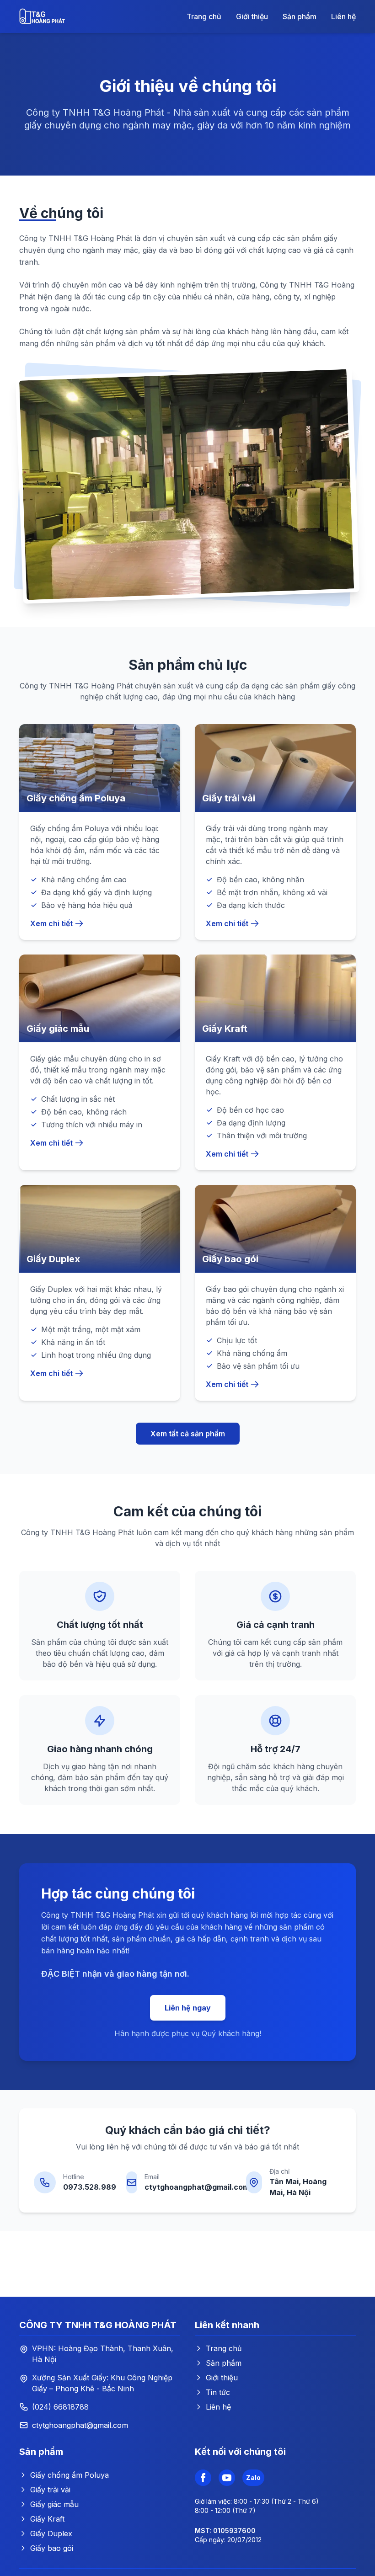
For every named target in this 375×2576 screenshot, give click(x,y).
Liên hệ (343, 16)
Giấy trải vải (50, 2490)
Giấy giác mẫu (54, 2504)
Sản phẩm (300, 16)
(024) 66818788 (60, 2407)
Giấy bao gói (52, 2548)
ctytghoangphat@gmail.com (197, 2187)
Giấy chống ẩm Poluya (70, 2475)
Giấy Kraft (47, 2519)
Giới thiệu (252, 16)
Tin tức (218, 2392)
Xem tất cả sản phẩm (188, 1434)
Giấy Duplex (51, 2533)
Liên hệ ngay (188, 2008)
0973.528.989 (90, 2187)
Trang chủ (204, 16)
